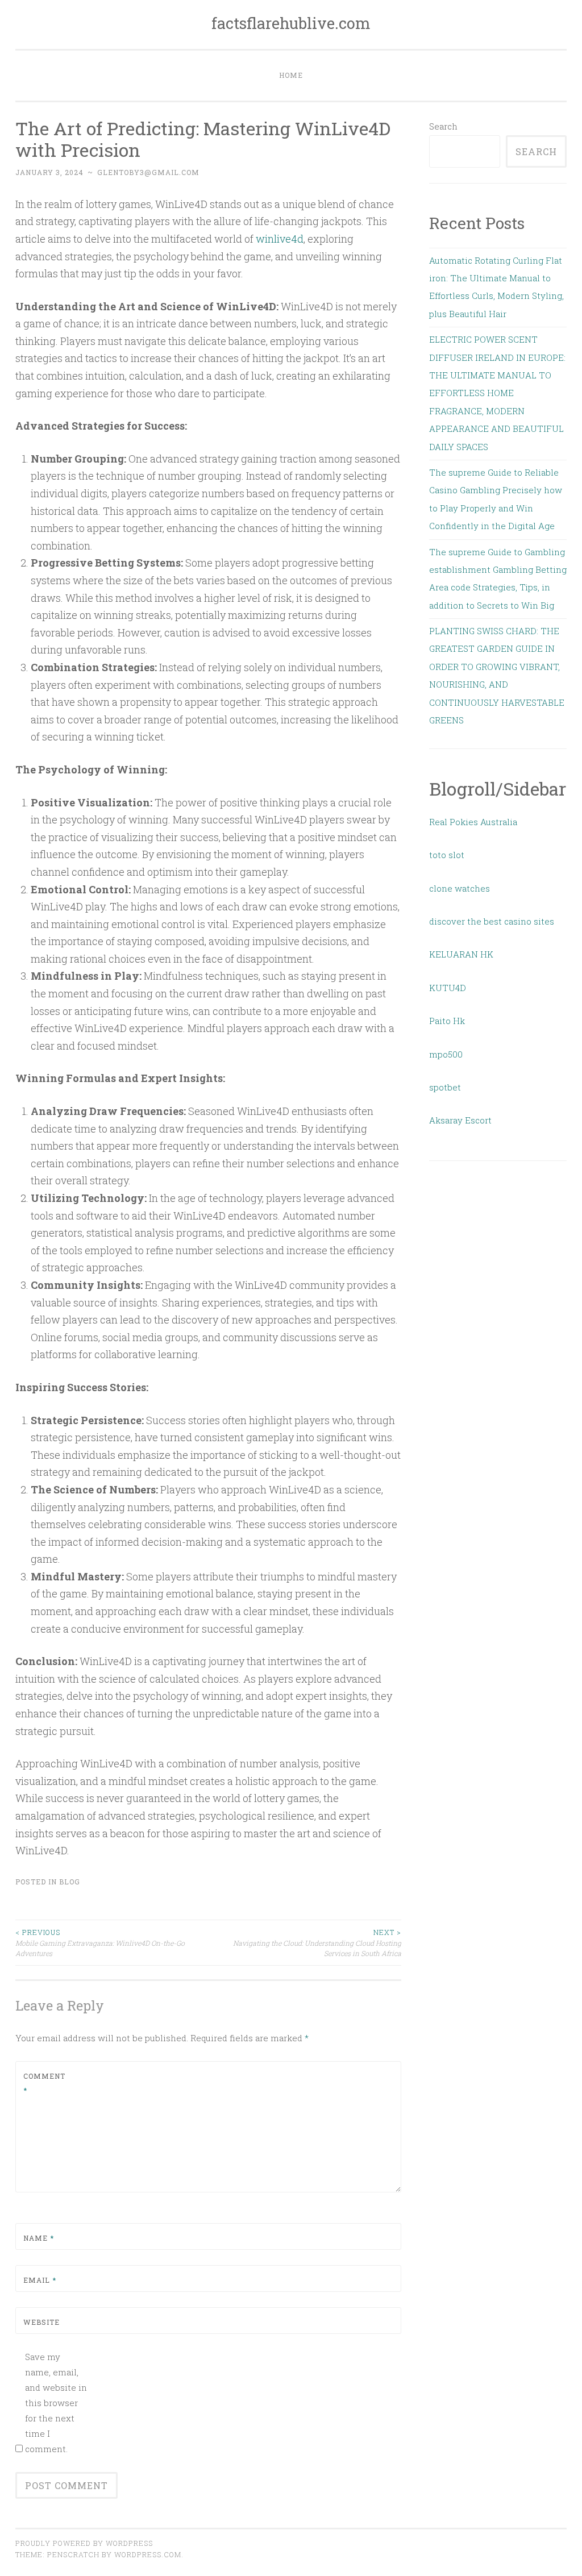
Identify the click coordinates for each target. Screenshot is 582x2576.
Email (40, 2280)
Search (443, 126)
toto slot (447, 855)
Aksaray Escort (460, 1120)
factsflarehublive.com (291, 23)
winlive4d (280, 239)
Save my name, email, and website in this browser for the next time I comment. (56, 2403)
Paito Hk (447, 1021)
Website (41, 2322)
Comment (44, 2083)
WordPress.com (148, 2554)
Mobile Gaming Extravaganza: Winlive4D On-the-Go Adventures (100, 1943)
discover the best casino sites (492, 921)
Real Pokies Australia (473, 822)
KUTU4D (448, 988)
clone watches (460, 888)
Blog (70, 1882)
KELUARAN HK (461, 954)
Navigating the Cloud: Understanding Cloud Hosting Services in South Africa (317, 1943)
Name (39, 2238)
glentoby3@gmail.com (148, 172)
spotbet (445, 1087)
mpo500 (446, 1054)
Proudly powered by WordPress (84, 2543)
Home (291, 75)
